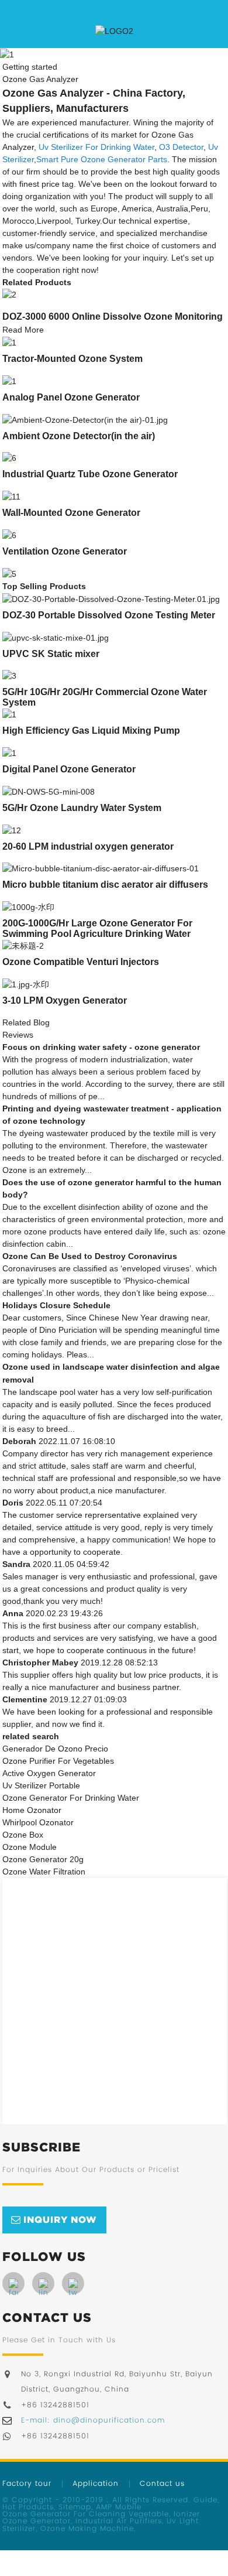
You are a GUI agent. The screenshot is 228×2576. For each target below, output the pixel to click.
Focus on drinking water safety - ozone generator (101, 1047)
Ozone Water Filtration (44, 1872)
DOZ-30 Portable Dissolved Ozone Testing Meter (109, 615)
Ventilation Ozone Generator (65, 551)
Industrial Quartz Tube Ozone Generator (90, 474)
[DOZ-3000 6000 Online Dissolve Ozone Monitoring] (9, 295)
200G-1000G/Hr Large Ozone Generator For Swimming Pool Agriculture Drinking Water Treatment (97, 934)
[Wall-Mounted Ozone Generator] (11, 496)
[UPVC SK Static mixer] (56, 637)
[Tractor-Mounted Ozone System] (9, 342)
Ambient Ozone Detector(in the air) (79, 436)
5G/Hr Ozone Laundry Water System (82, 808)
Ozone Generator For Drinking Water (71, 1798)
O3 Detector (181, 147)
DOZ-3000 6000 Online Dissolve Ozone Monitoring (113, 317)
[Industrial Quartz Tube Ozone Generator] (9, 458)
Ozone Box (23, 1835)
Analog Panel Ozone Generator (71, 397)
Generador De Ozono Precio (55, 1749)
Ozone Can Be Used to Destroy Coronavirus (90, 1256)
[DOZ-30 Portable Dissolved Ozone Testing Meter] (111, 598)
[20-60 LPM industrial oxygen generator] (12, 830)
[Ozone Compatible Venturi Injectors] (23, 945)
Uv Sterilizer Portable (41, 1785)
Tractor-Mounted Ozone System (72, 359)
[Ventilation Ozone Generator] (9, 535)
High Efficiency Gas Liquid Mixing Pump (91, 731)
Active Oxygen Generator (49, 1773)
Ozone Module (30, 1847)
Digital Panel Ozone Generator (69, 769)
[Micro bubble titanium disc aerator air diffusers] (101, 868)
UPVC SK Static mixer (51, 654)
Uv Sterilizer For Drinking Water (96, 147)
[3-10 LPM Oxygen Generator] (26, 984)
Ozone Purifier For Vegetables (58, 1761)
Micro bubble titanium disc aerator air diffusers (105, 885)
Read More (23, 330)
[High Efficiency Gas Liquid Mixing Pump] (9, 714)
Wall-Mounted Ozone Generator (71, 513)
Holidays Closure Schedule (56, 1305)
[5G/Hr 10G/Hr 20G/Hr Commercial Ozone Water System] (9, 676)
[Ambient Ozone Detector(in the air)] (85, 419)
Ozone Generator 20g (43, 1859)
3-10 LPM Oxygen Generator (65, 1000)
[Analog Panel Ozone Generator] (9, 381)
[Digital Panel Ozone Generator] (9, 752)
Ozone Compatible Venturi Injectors (81, 962)
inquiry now (60, 2219)
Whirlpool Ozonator (38, 1822)
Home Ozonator (32, 1810)
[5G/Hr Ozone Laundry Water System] (49, 791)
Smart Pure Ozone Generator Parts (102, 159)
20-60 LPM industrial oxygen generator (88, 846)
